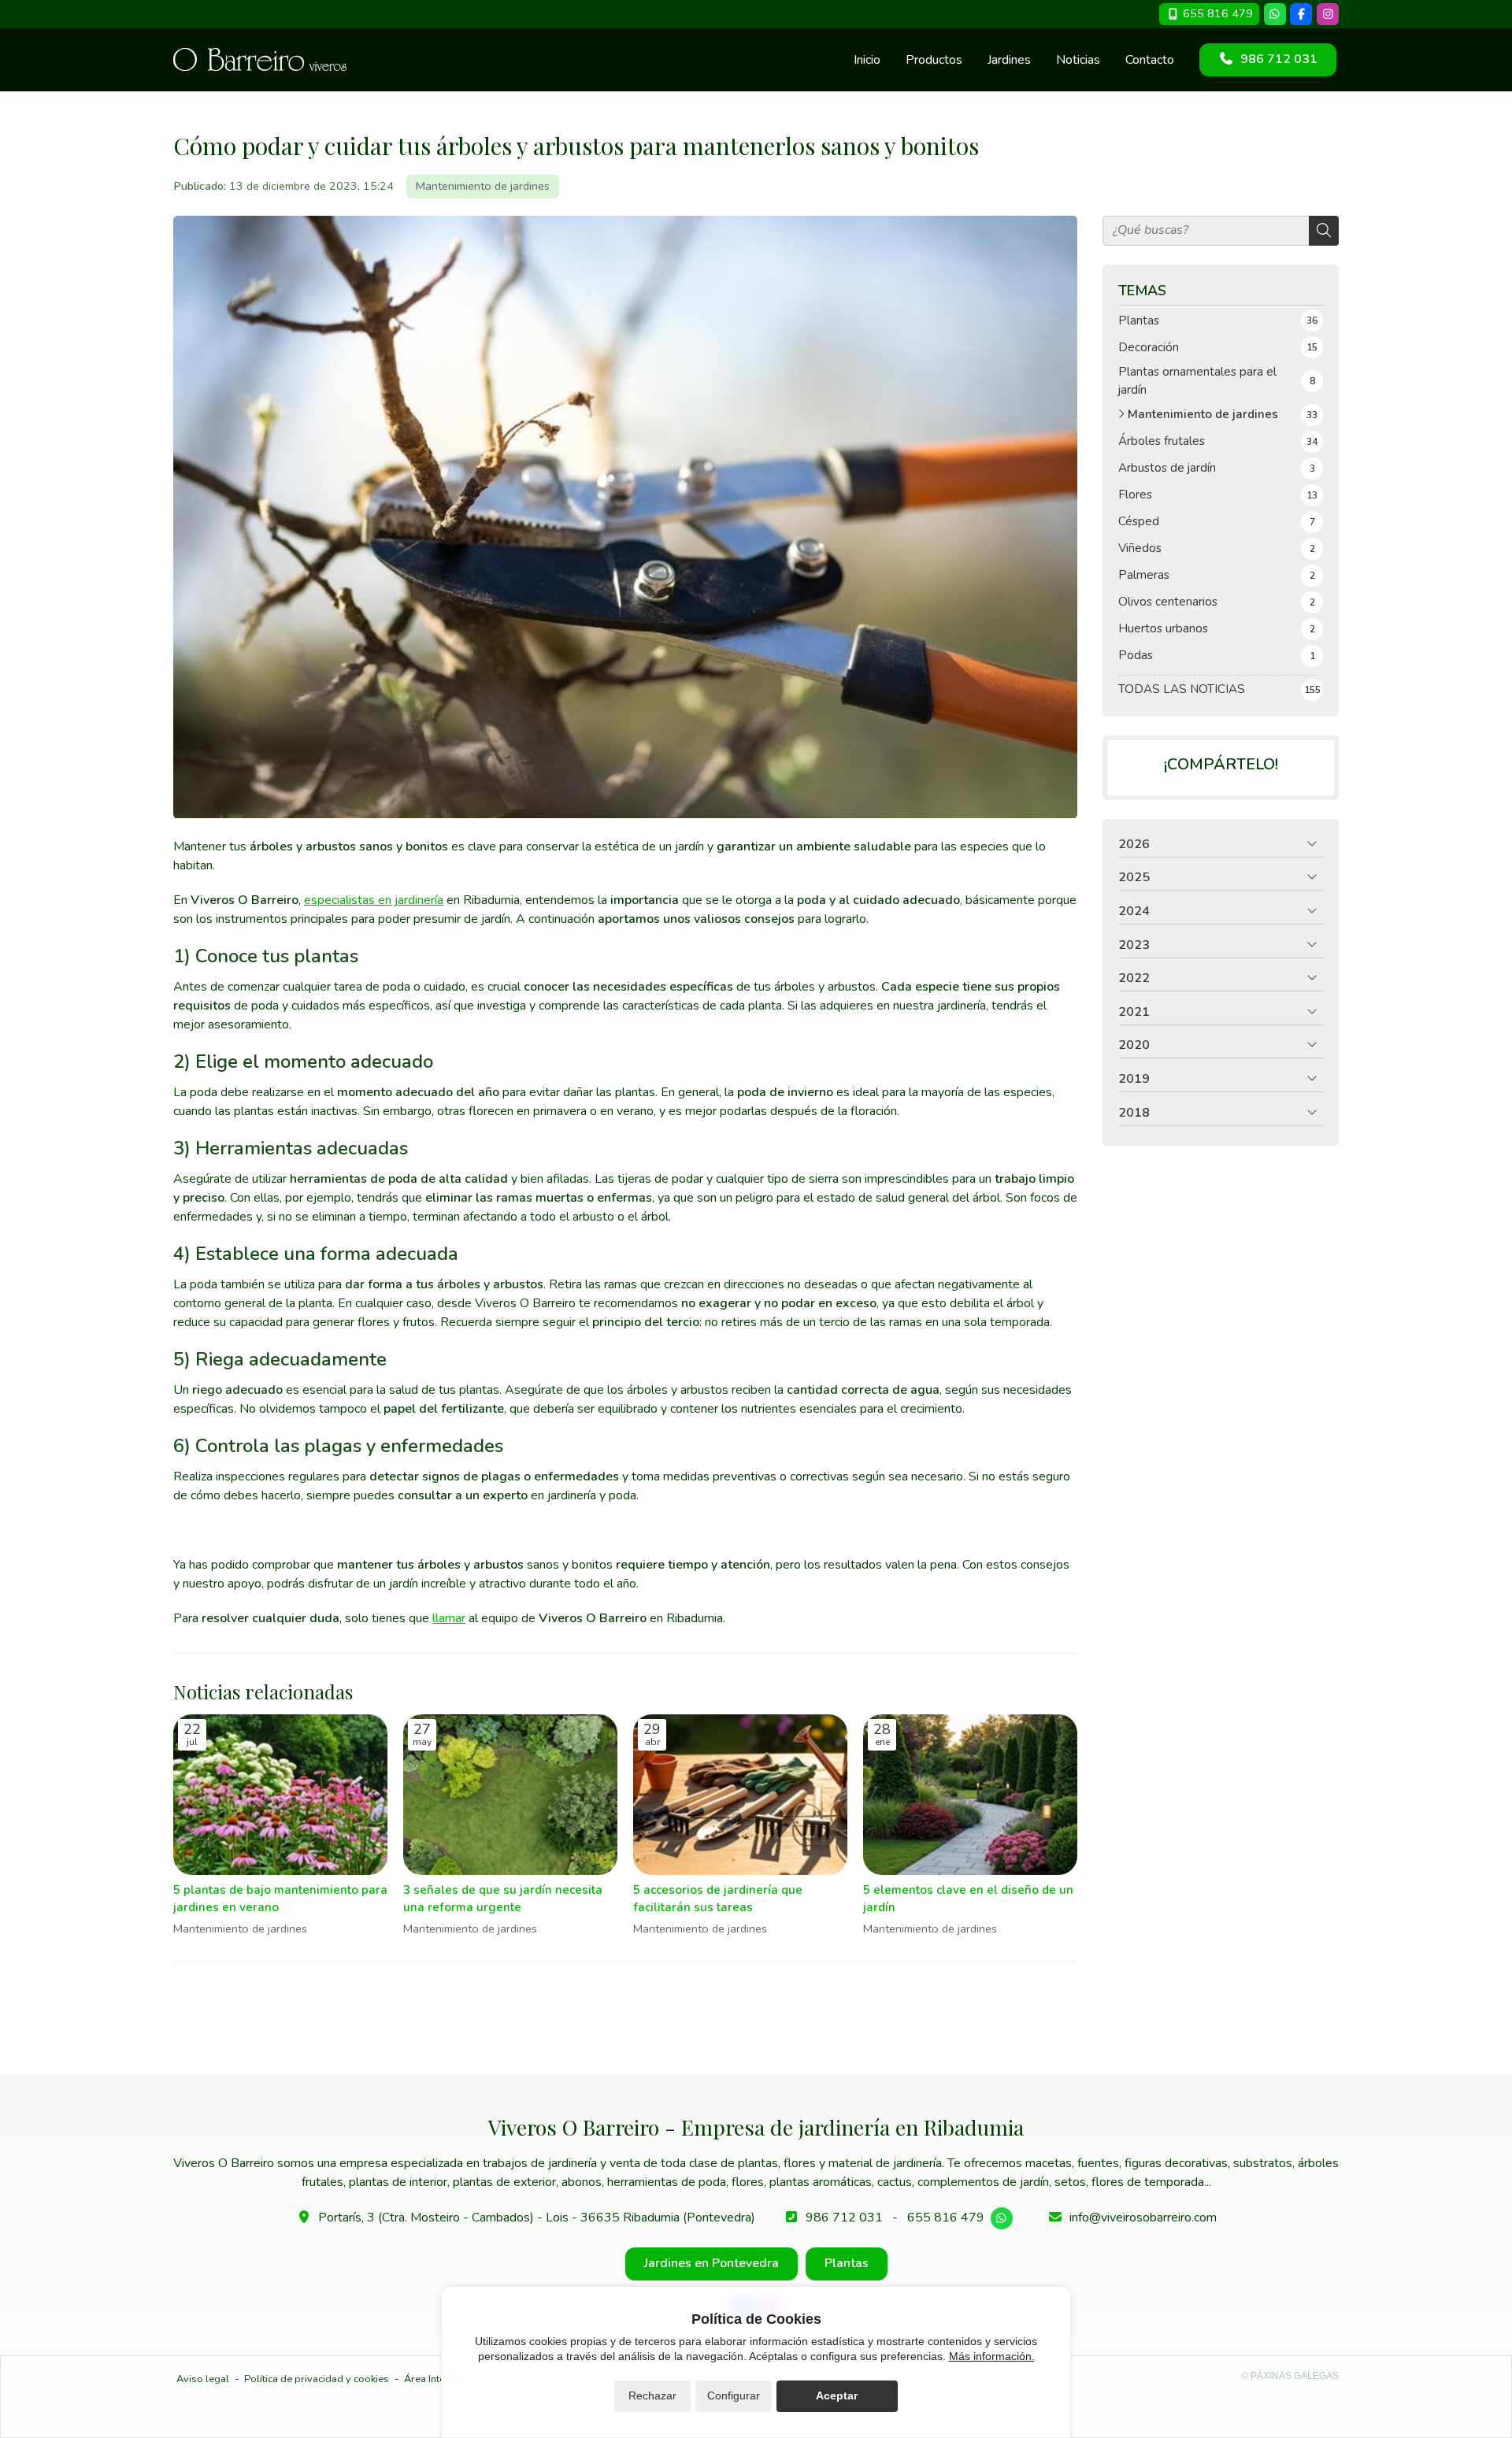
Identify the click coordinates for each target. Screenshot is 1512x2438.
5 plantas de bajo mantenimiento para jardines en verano (280, 1898)
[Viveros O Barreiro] (260, 59)
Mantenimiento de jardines (483, 186)
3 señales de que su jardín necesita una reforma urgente (503, 1898)
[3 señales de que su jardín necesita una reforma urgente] (510, 1795)
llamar (449, 1618)
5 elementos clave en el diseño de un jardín (968, 1898)
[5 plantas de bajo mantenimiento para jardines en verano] (280, 1795)
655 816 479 (946, 2218)
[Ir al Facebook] (1301, 14)
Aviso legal (203, 2379)
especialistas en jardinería (374, 900)
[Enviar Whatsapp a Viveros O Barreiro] (1275, 14)
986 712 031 (844, 2218)
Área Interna (432, 2379)
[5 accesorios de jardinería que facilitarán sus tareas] (740, 1795)
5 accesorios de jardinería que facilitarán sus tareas (718, 1898)
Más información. (992, 2356)
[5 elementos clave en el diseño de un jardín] (970, 1795)
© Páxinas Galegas (1290, 2376)
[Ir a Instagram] (1328, 14)
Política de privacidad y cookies (317, 2379)
